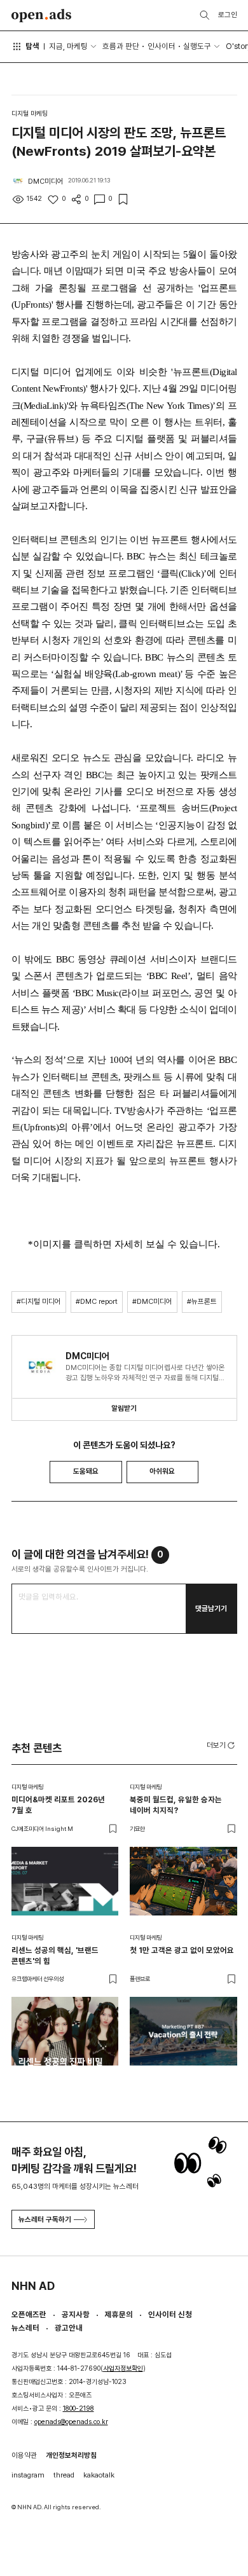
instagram (28, 2475)
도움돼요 (86, 1471)
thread (64, 2475)
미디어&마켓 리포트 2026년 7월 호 (58, 1805)
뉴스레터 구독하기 (45, 2219)
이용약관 (24, 2455)
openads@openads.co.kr (71, 2422)
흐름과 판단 (121, 46)
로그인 (228, 15)
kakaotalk (99, 2475)
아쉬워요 (162, 1471)
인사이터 (162, 46)
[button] (222, 1745)
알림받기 (124, 1408)
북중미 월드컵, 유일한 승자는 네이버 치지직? (176, 1805)
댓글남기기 (211, 1608)
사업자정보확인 (123, 2368)
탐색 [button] (32, 46)
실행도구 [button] (197, 46)
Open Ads (42, 16)
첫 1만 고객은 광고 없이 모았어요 (182, 1950)
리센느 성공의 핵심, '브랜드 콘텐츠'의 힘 (55, 1956)
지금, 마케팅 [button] (68, 46)
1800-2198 (79, 2408)
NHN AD (33, 2286)
